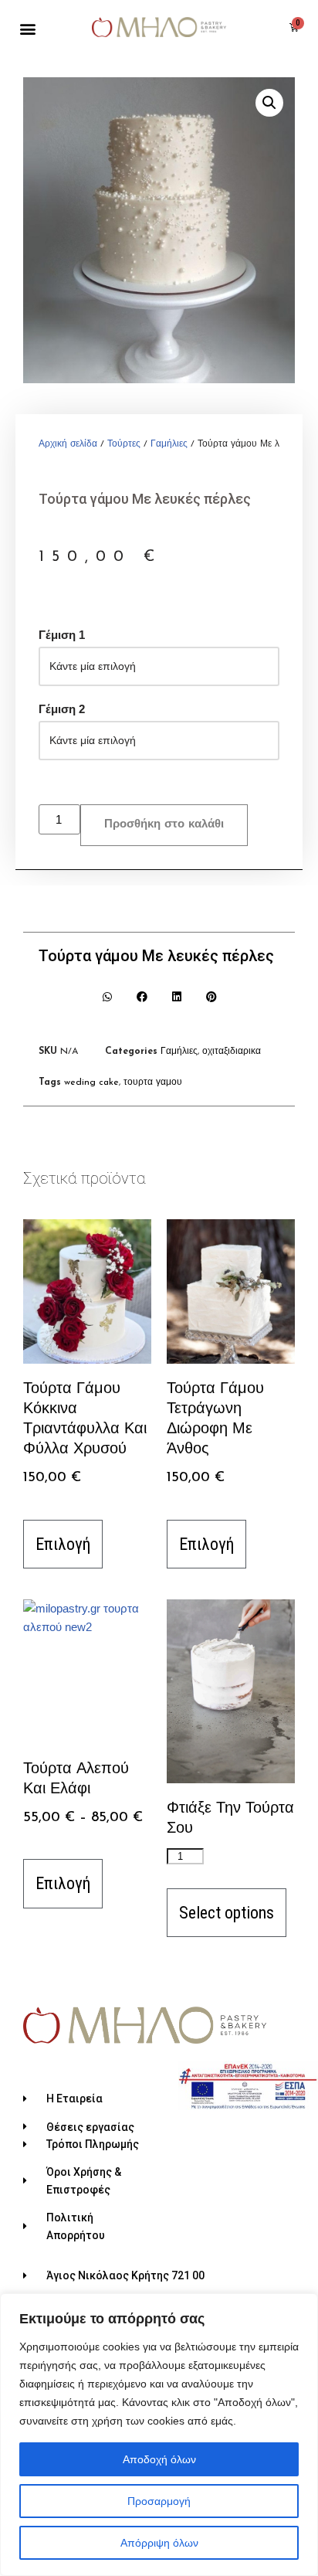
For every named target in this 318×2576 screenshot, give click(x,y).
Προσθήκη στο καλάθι (164, 825)
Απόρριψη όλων (159, 2543)
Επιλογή (63, 1544)
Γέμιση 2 (62, 709)
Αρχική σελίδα (68, 444)
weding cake (91, 1082)
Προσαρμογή (159, 2501)
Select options (227, 1913)
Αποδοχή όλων (159, 2459)
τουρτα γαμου (153, 1082)
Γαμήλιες (169, 444)
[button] (27, 29)
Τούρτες (124, 444)
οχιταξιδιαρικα (232, 1052)
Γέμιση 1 (62, 635)
